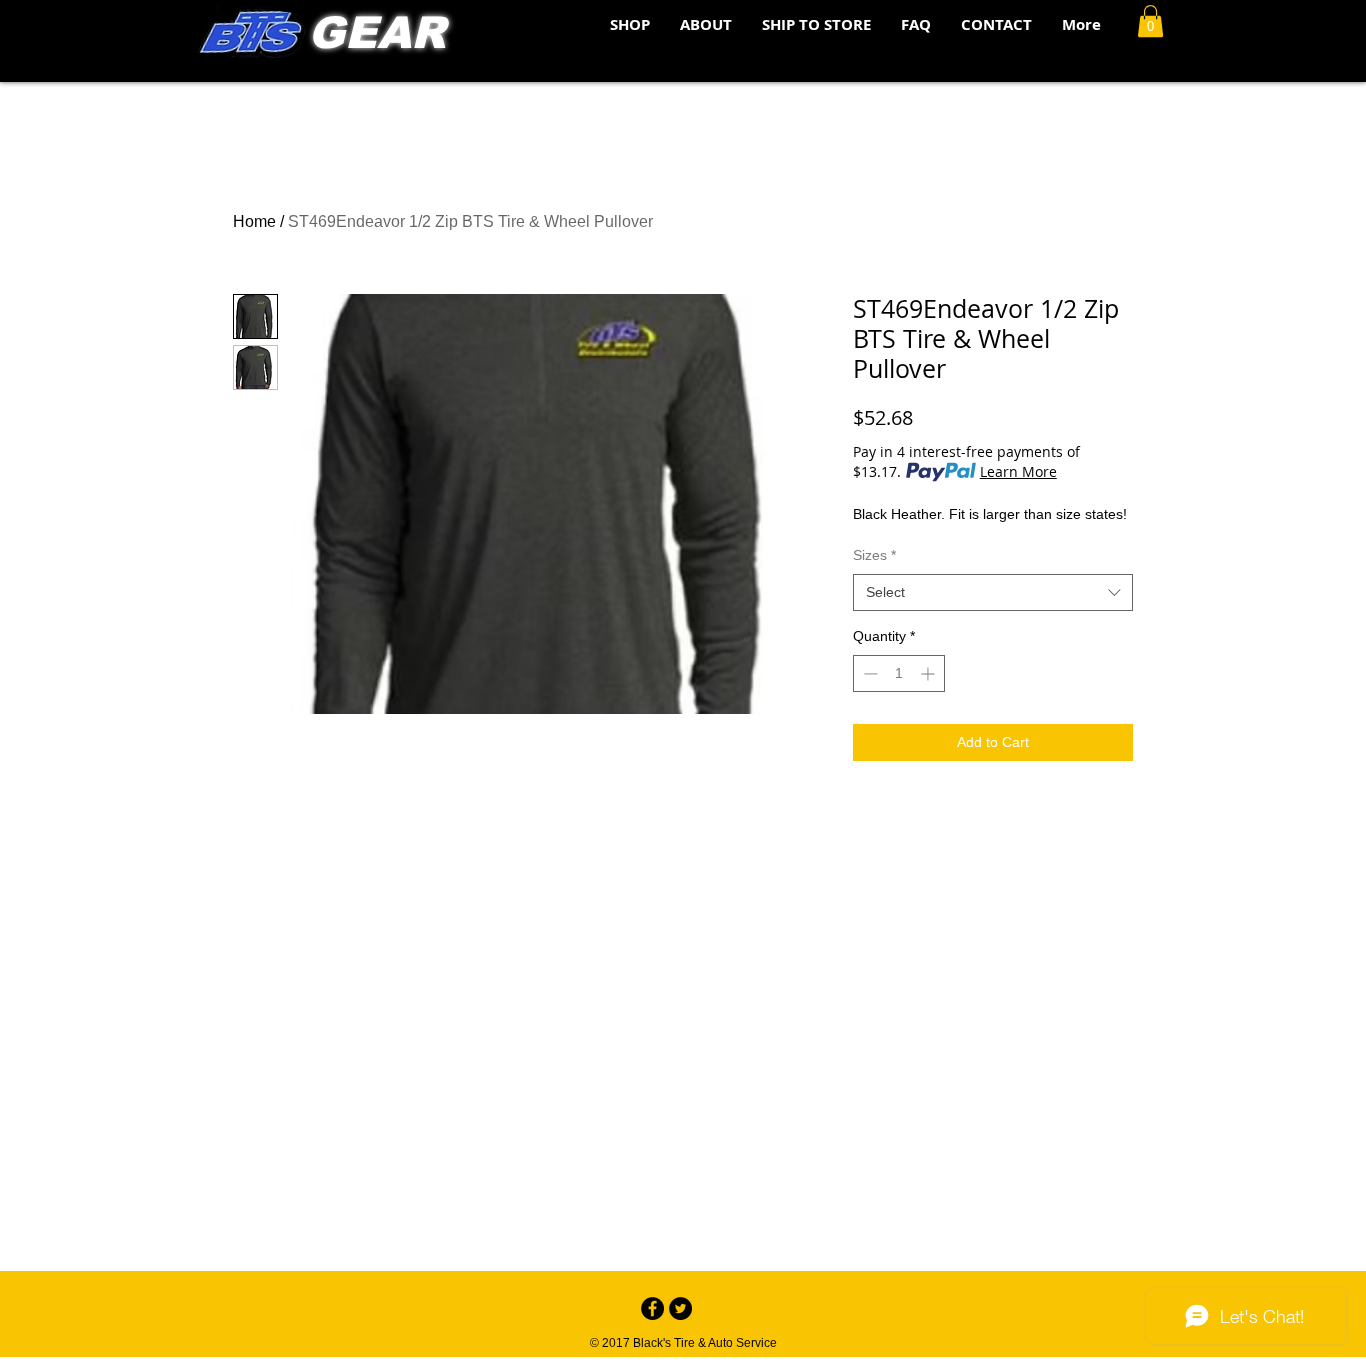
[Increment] (929, 673)
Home (254, 221)
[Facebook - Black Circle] (652, 1308)
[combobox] (993, 593)
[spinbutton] (899, 673)
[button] (1150, 21)
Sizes (874, 555)
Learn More (1018, 471)
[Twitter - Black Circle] (680, 1308)
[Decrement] (868, 673)
